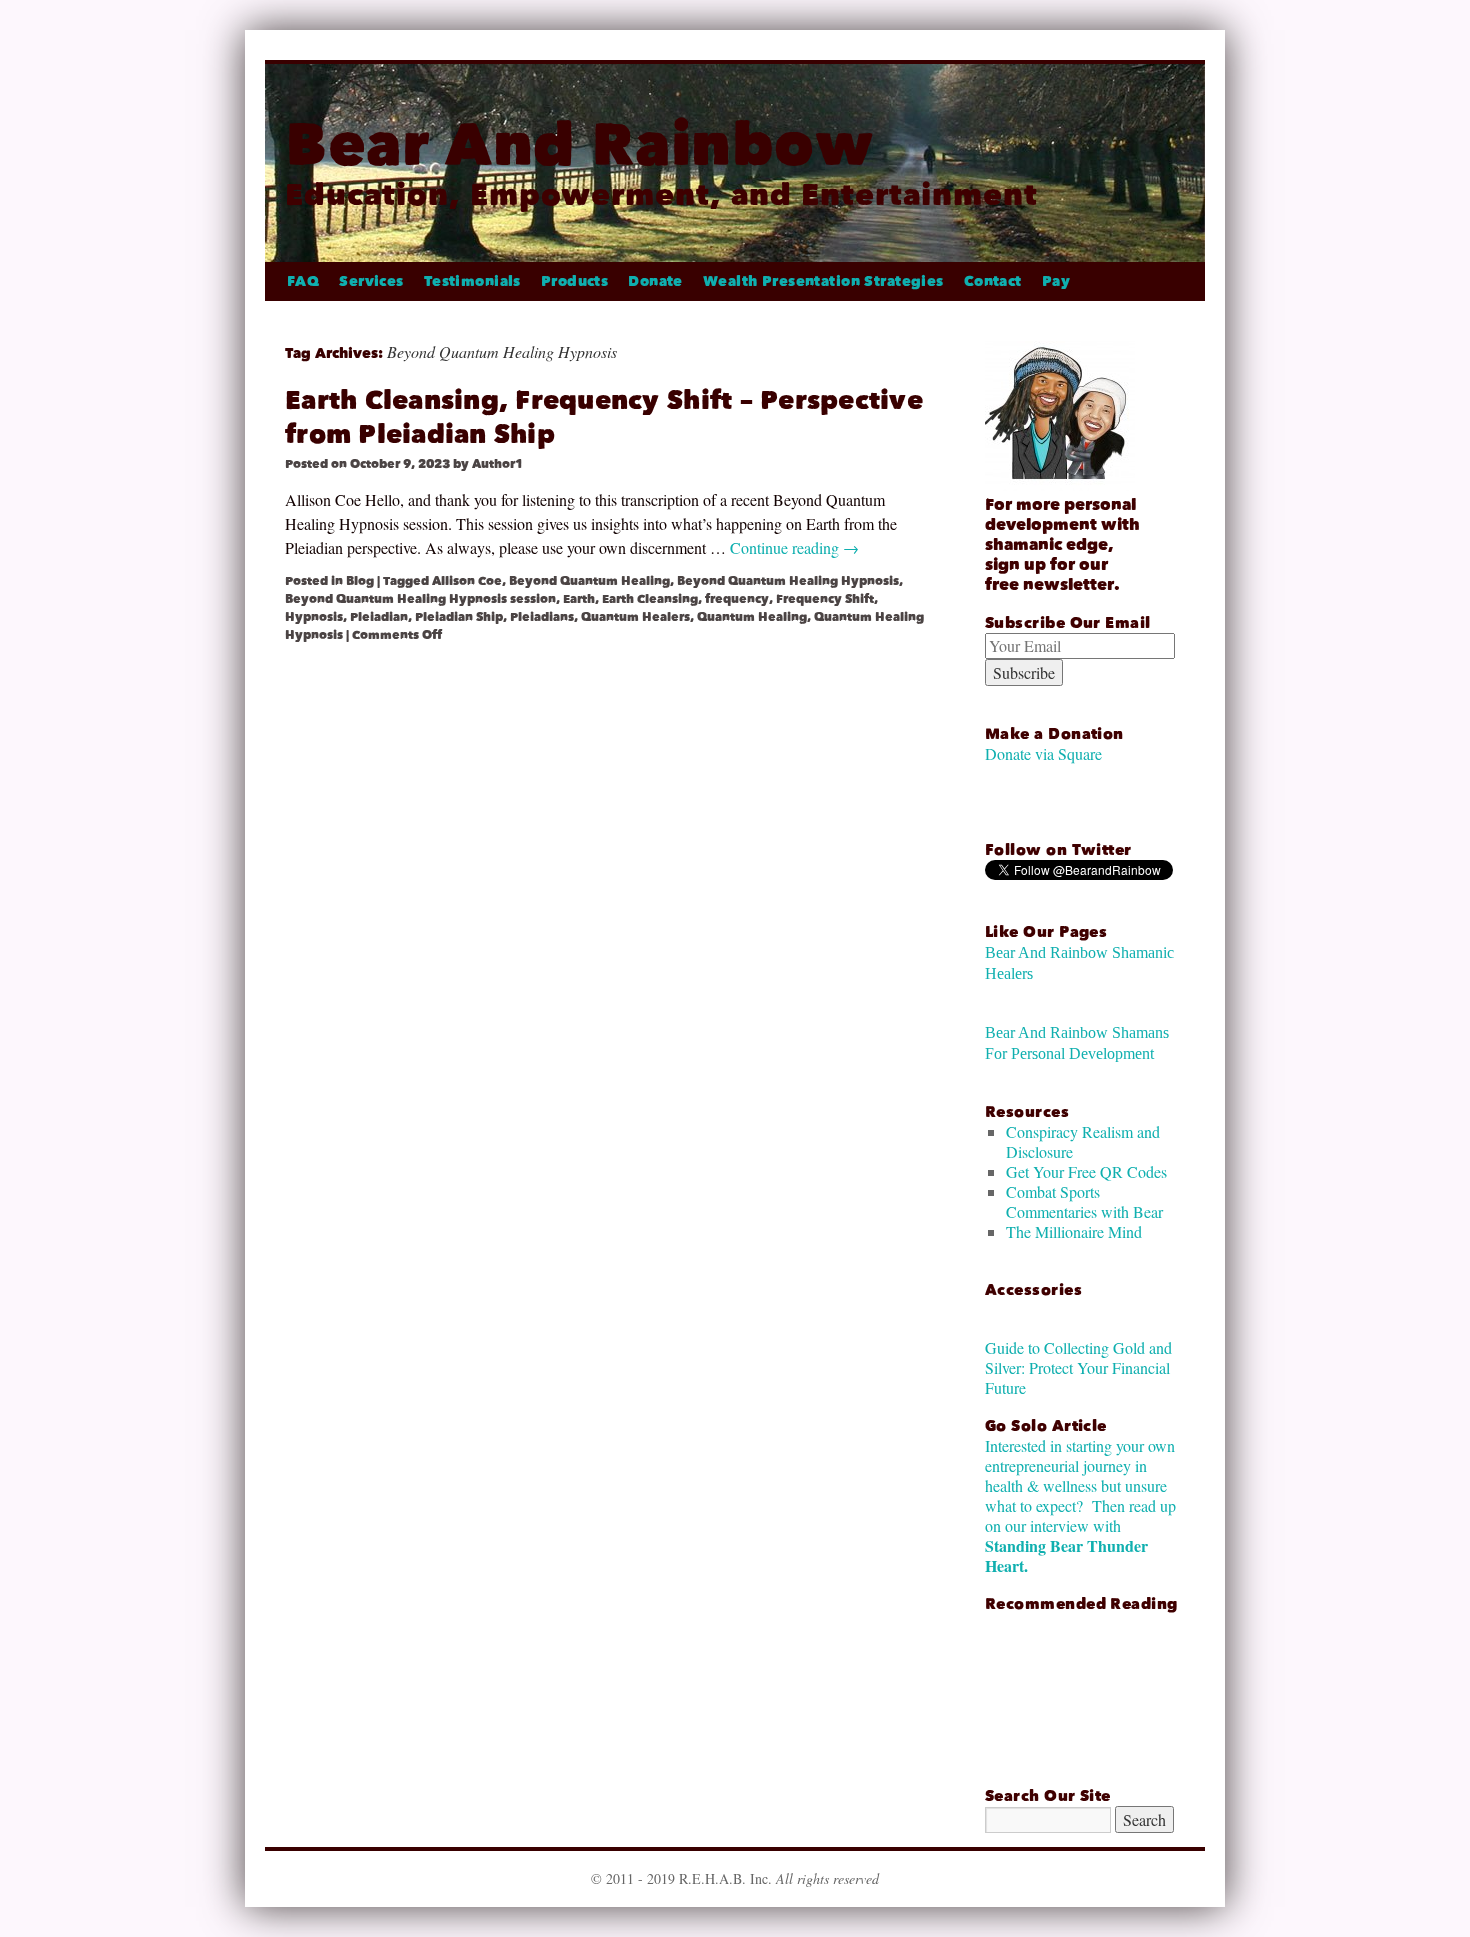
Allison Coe (467, 581)
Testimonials (472, 281)
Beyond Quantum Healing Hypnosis (788, 581)
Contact (993, 281)
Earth (579, 599)
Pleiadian (379, 617)
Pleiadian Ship (459, 617)
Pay (1056, 281)
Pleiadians (542, 617)
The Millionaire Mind (1074, 1231)
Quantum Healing (752, 617)
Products (574, 281)
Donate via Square (1043, 753)
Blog (360, 581)
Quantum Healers (635, 617)
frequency (737, 599)
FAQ (303, 281)
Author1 (497, 464)
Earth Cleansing (650, 599)
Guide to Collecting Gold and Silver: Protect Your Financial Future (1078, 1367)
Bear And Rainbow (579, 144)
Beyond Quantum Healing (589, 581)
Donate (655, 281)
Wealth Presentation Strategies (823, 281)
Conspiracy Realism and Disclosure (1083, 1141)
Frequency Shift (825, 599)
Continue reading (794, 547)
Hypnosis (314, 617)
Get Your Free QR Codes (1086, 1171)
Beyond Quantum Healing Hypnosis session (420, 599)
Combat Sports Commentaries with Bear (1084, 1201)
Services (371, 281)
